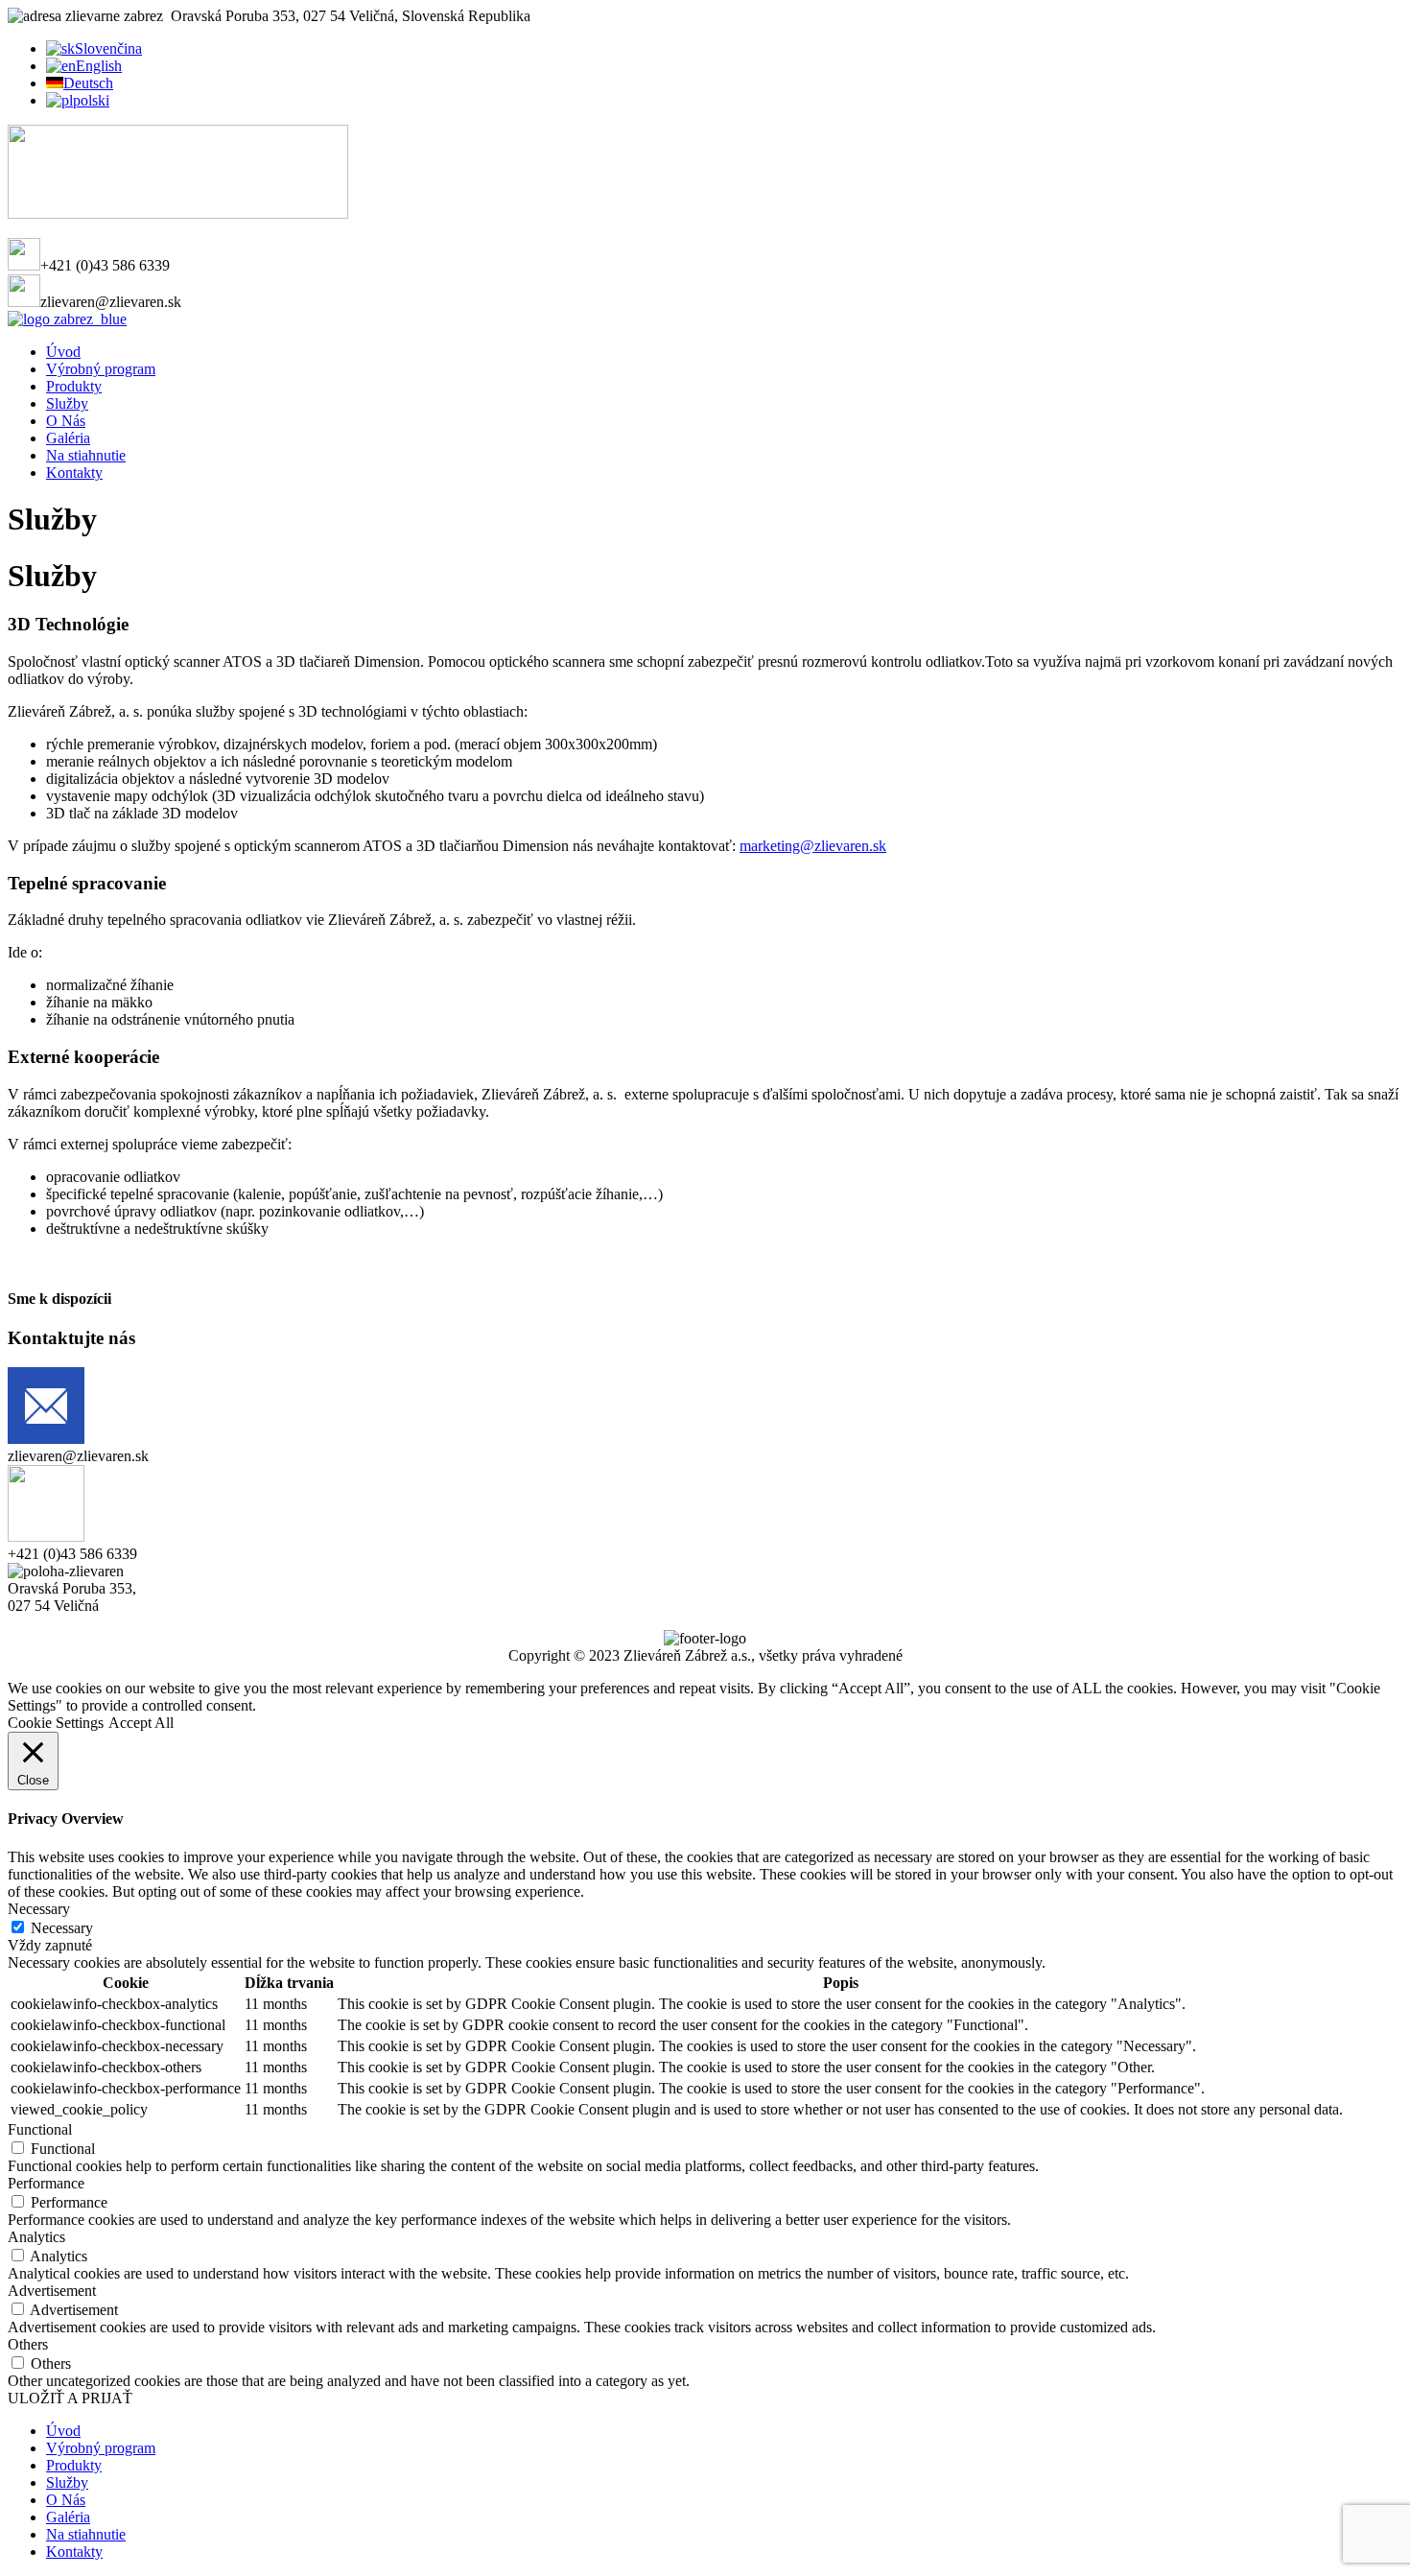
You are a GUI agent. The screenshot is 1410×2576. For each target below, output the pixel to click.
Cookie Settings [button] (56, 1723)
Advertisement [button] (52, 2291)
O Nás (66, 421)
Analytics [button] (36, 2237)
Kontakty (74, 473)
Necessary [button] (39, 1909)
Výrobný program (101, 369)
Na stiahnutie (86, 455)
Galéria (68, 438)
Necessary (62, 1928)
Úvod (63, 352)
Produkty (74, 386)
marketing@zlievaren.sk (813, 846)
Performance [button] (46, 2183)
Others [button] (28, 2344)
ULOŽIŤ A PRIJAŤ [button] (70, 2398)
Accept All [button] (141, 1723)
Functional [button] (40, 2129)
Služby (67, 403)
